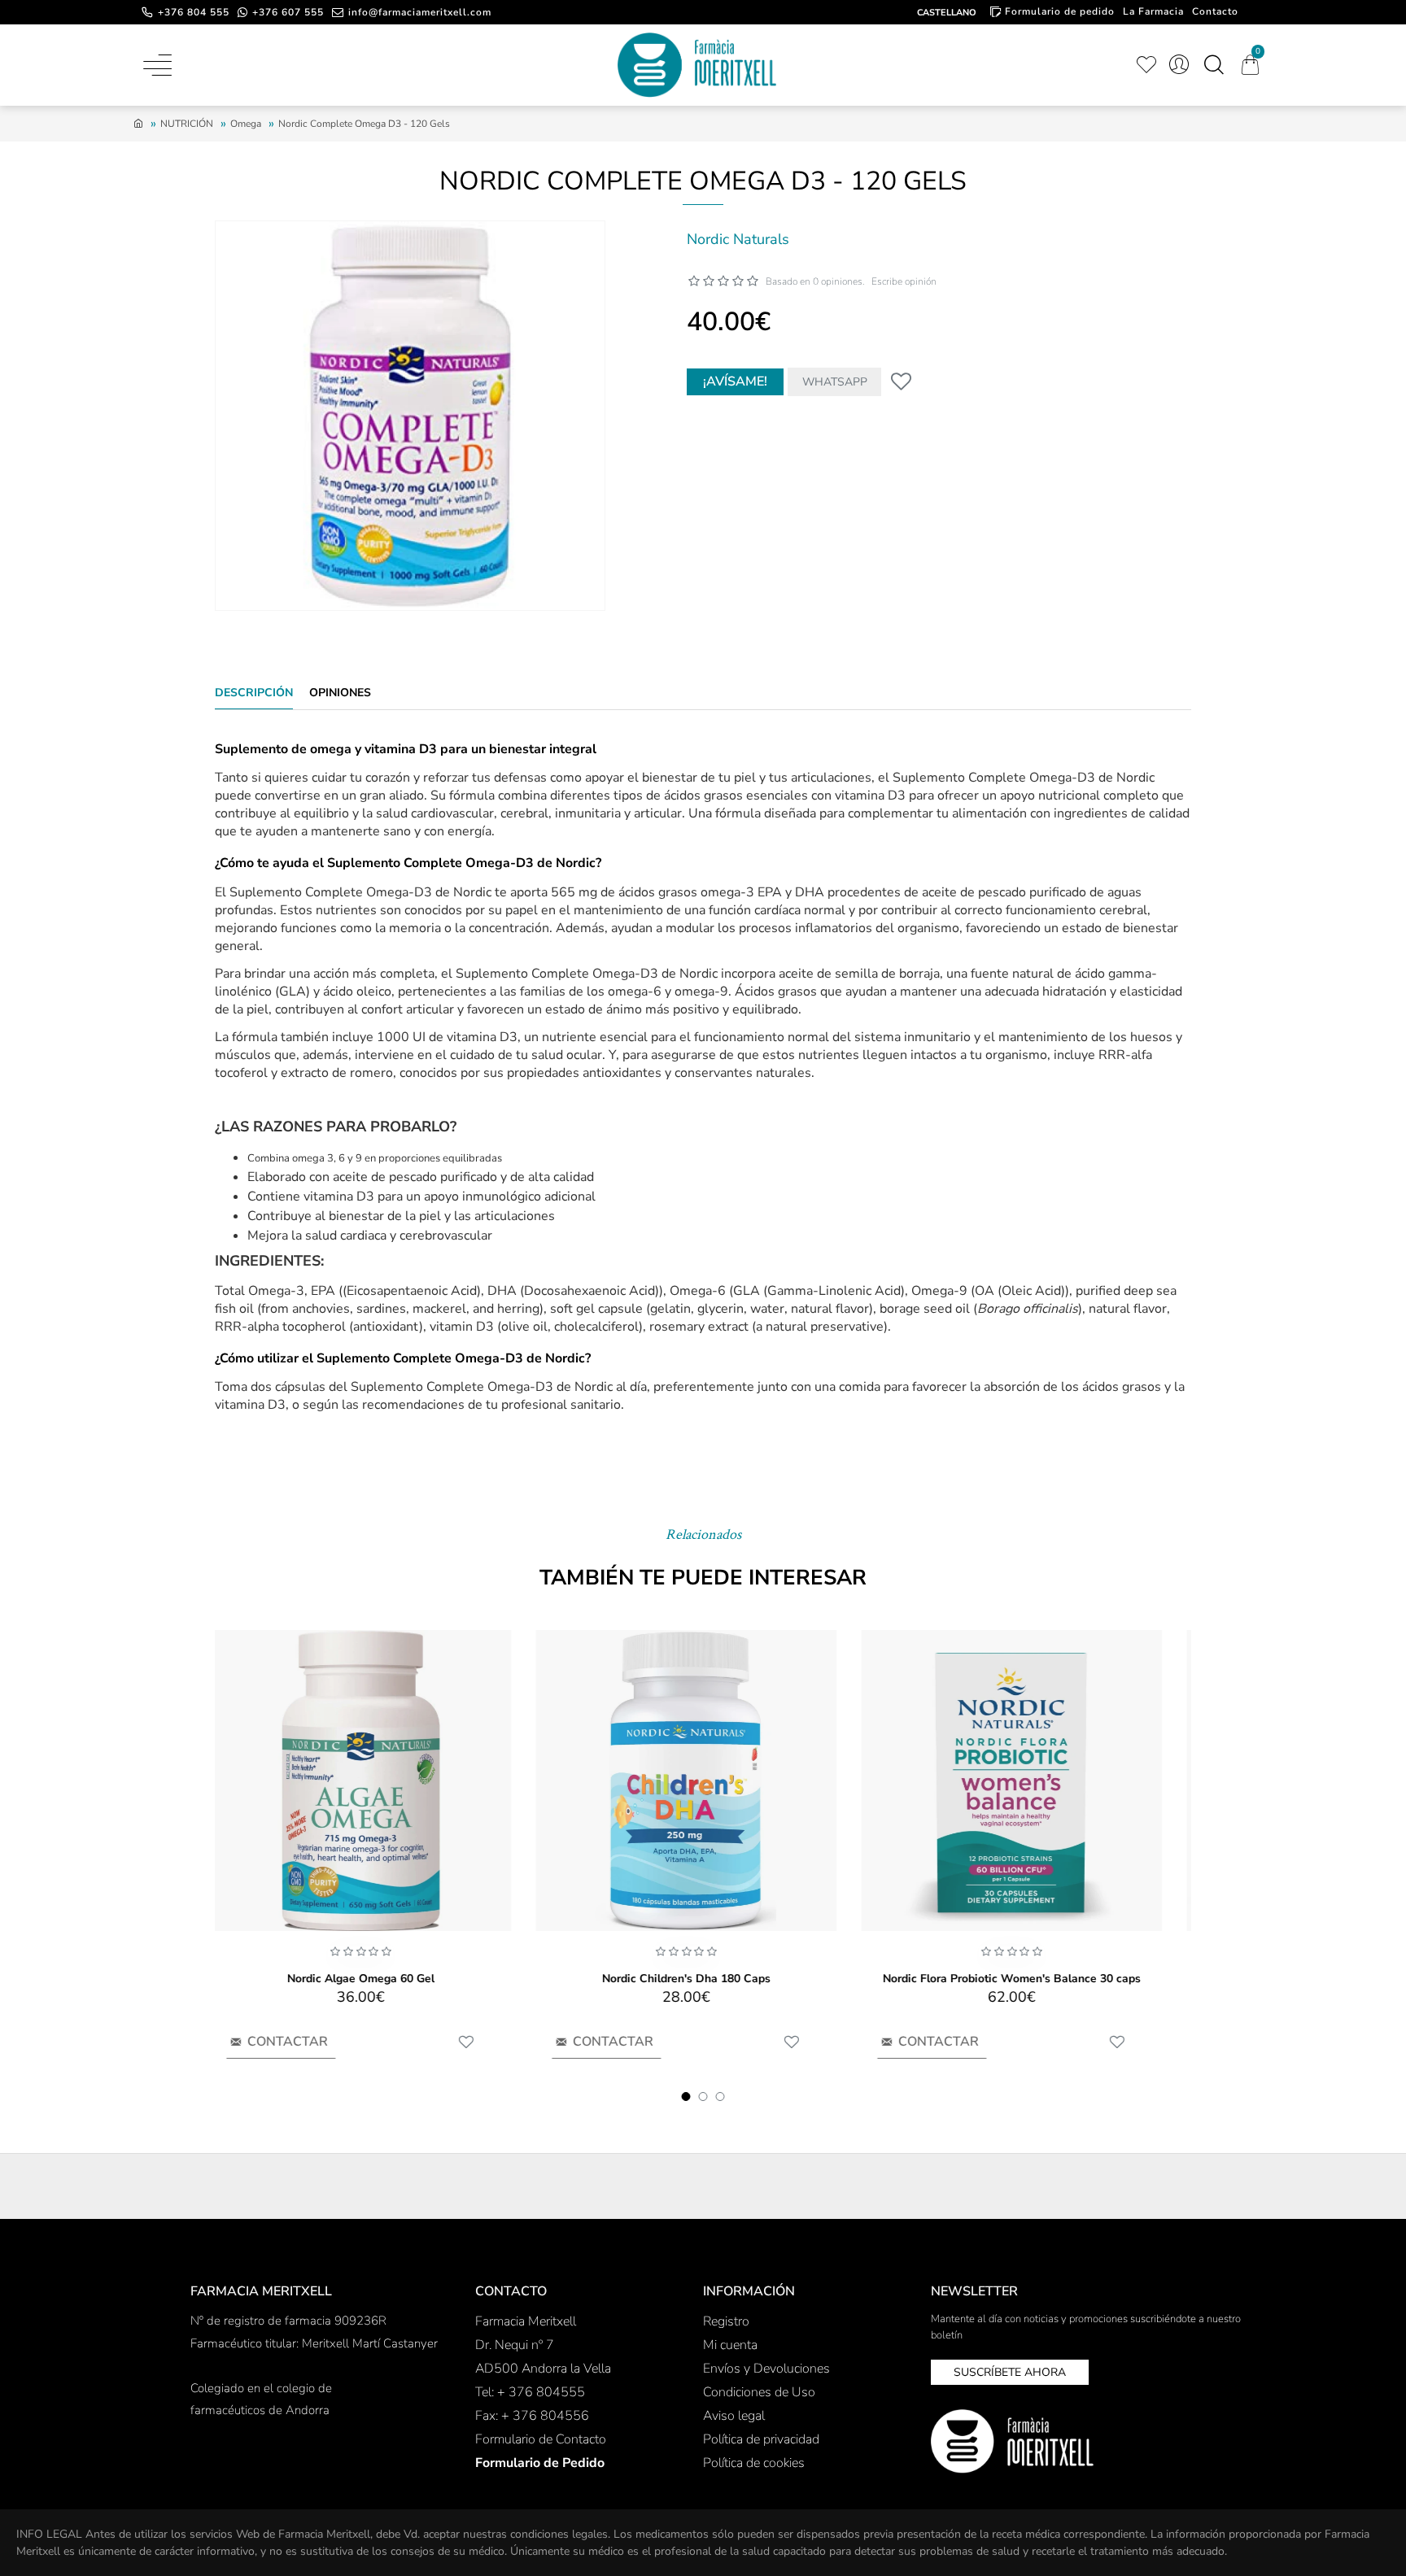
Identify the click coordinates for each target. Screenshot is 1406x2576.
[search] (1214, 65)
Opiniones (340, 693)
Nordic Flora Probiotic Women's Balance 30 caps (1029, 1979)
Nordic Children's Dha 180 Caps (703, 1979)
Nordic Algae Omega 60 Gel (378, 1979)
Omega (246, 124)
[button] (686, 2097)
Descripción (254, 693)
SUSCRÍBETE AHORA (1010, 2372)
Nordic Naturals (738, 239)
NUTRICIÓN (187, 124)
